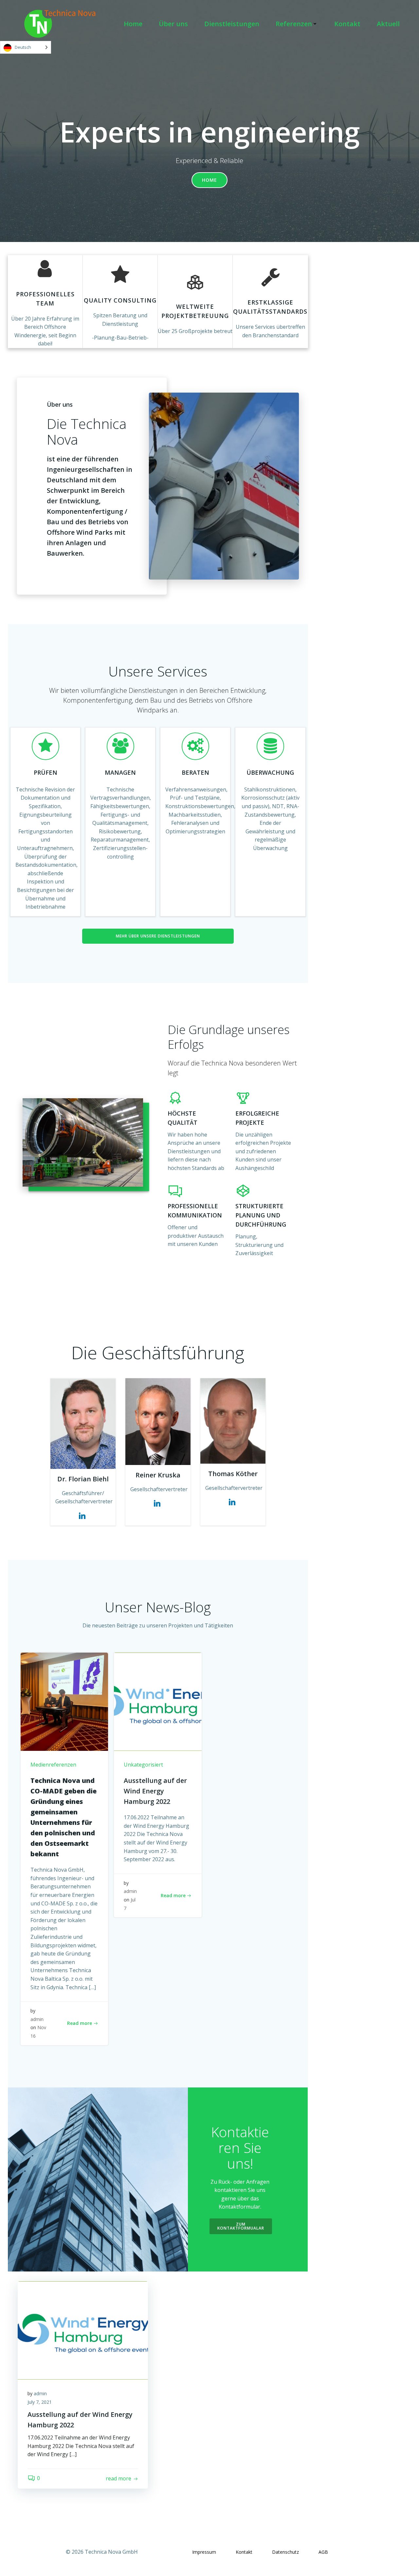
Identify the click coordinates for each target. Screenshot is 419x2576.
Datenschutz (285, 2552)
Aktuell (388, 24)
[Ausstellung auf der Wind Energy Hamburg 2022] (158, 1701)
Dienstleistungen (232, 24)
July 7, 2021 (40, 2402)
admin (37, 2019)
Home (133, 24)
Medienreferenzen (53, 1765)
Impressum (204, 2552)
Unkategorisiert (143, 1765)
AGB (323, 2552)
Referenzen (294, 24)
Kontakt (347, 24)
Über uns (173, 24)
